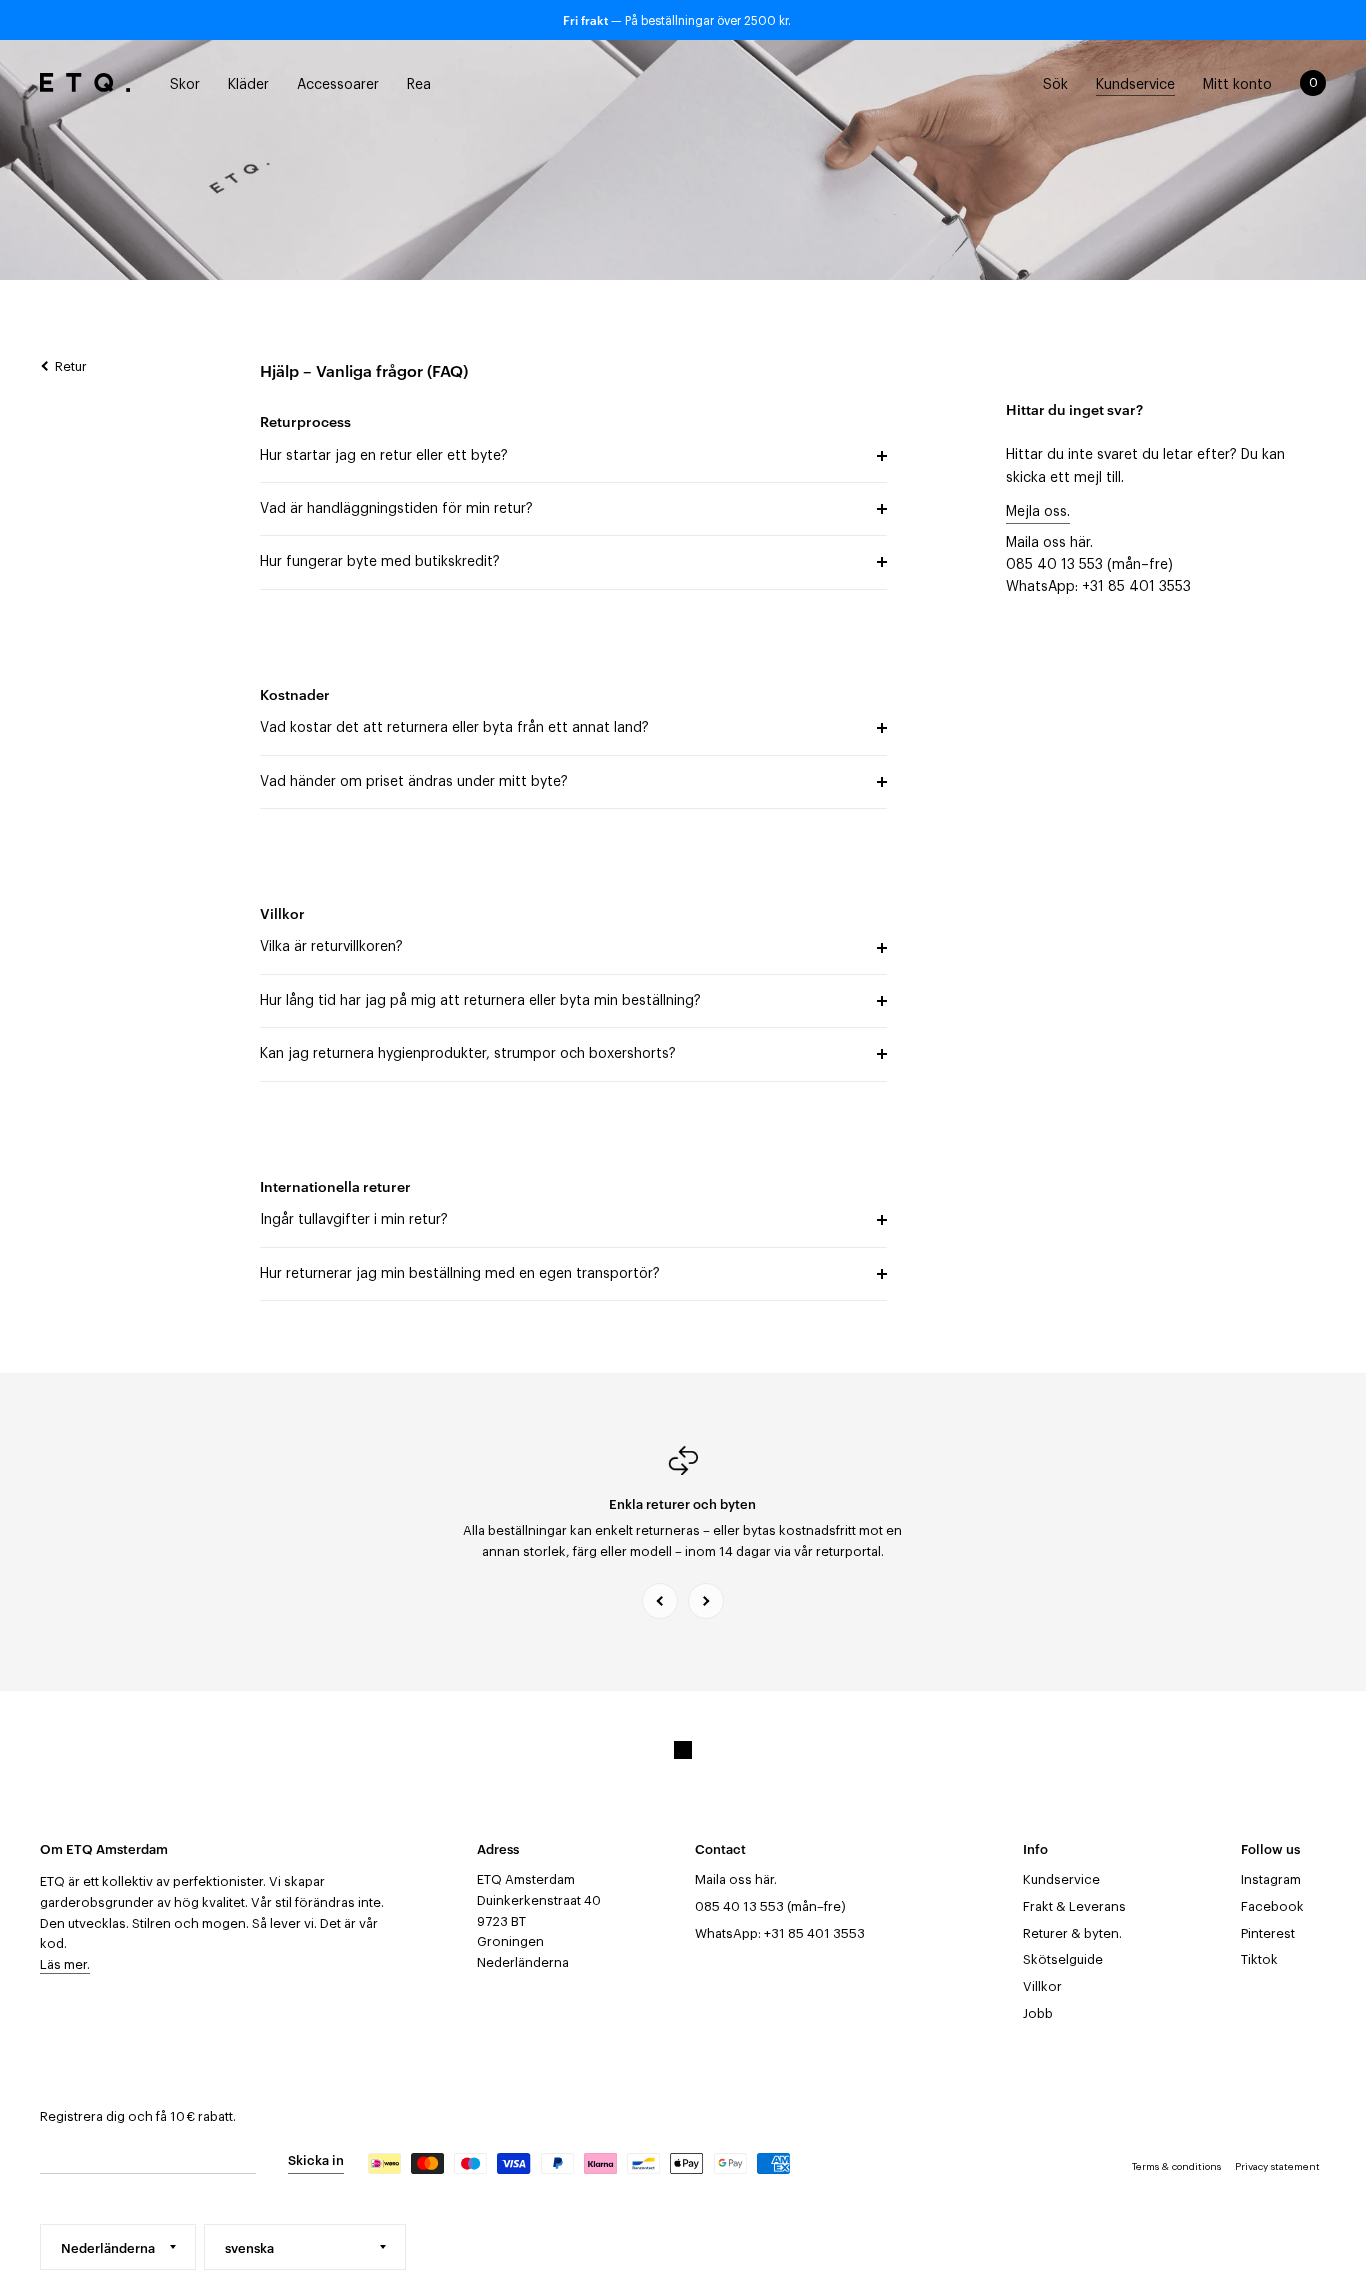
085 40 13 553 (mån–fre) (1089, 565)
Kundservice (1061, 1879)
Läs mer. (65, 1964)
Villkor (1042, 1986)
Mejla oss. (1038, 512)
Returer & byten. (1072, 1933)
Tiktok (1259, 1959)
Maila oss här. (1049, 543)
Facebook (1272, 1906)
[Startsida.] (85, 83)
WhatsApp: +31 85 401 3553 (1098, 587)
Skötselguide (1063, 1959)
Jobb (1038, 2013)
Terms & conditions (1176, 2167)
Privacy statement (1277, 2167)
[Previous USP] (660, 1601)
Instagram (1271, 1879)
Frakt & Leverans (1074, 1906)
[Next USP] (706, 1601)
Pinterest (1268, 1933)
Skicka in (316, 2159)
